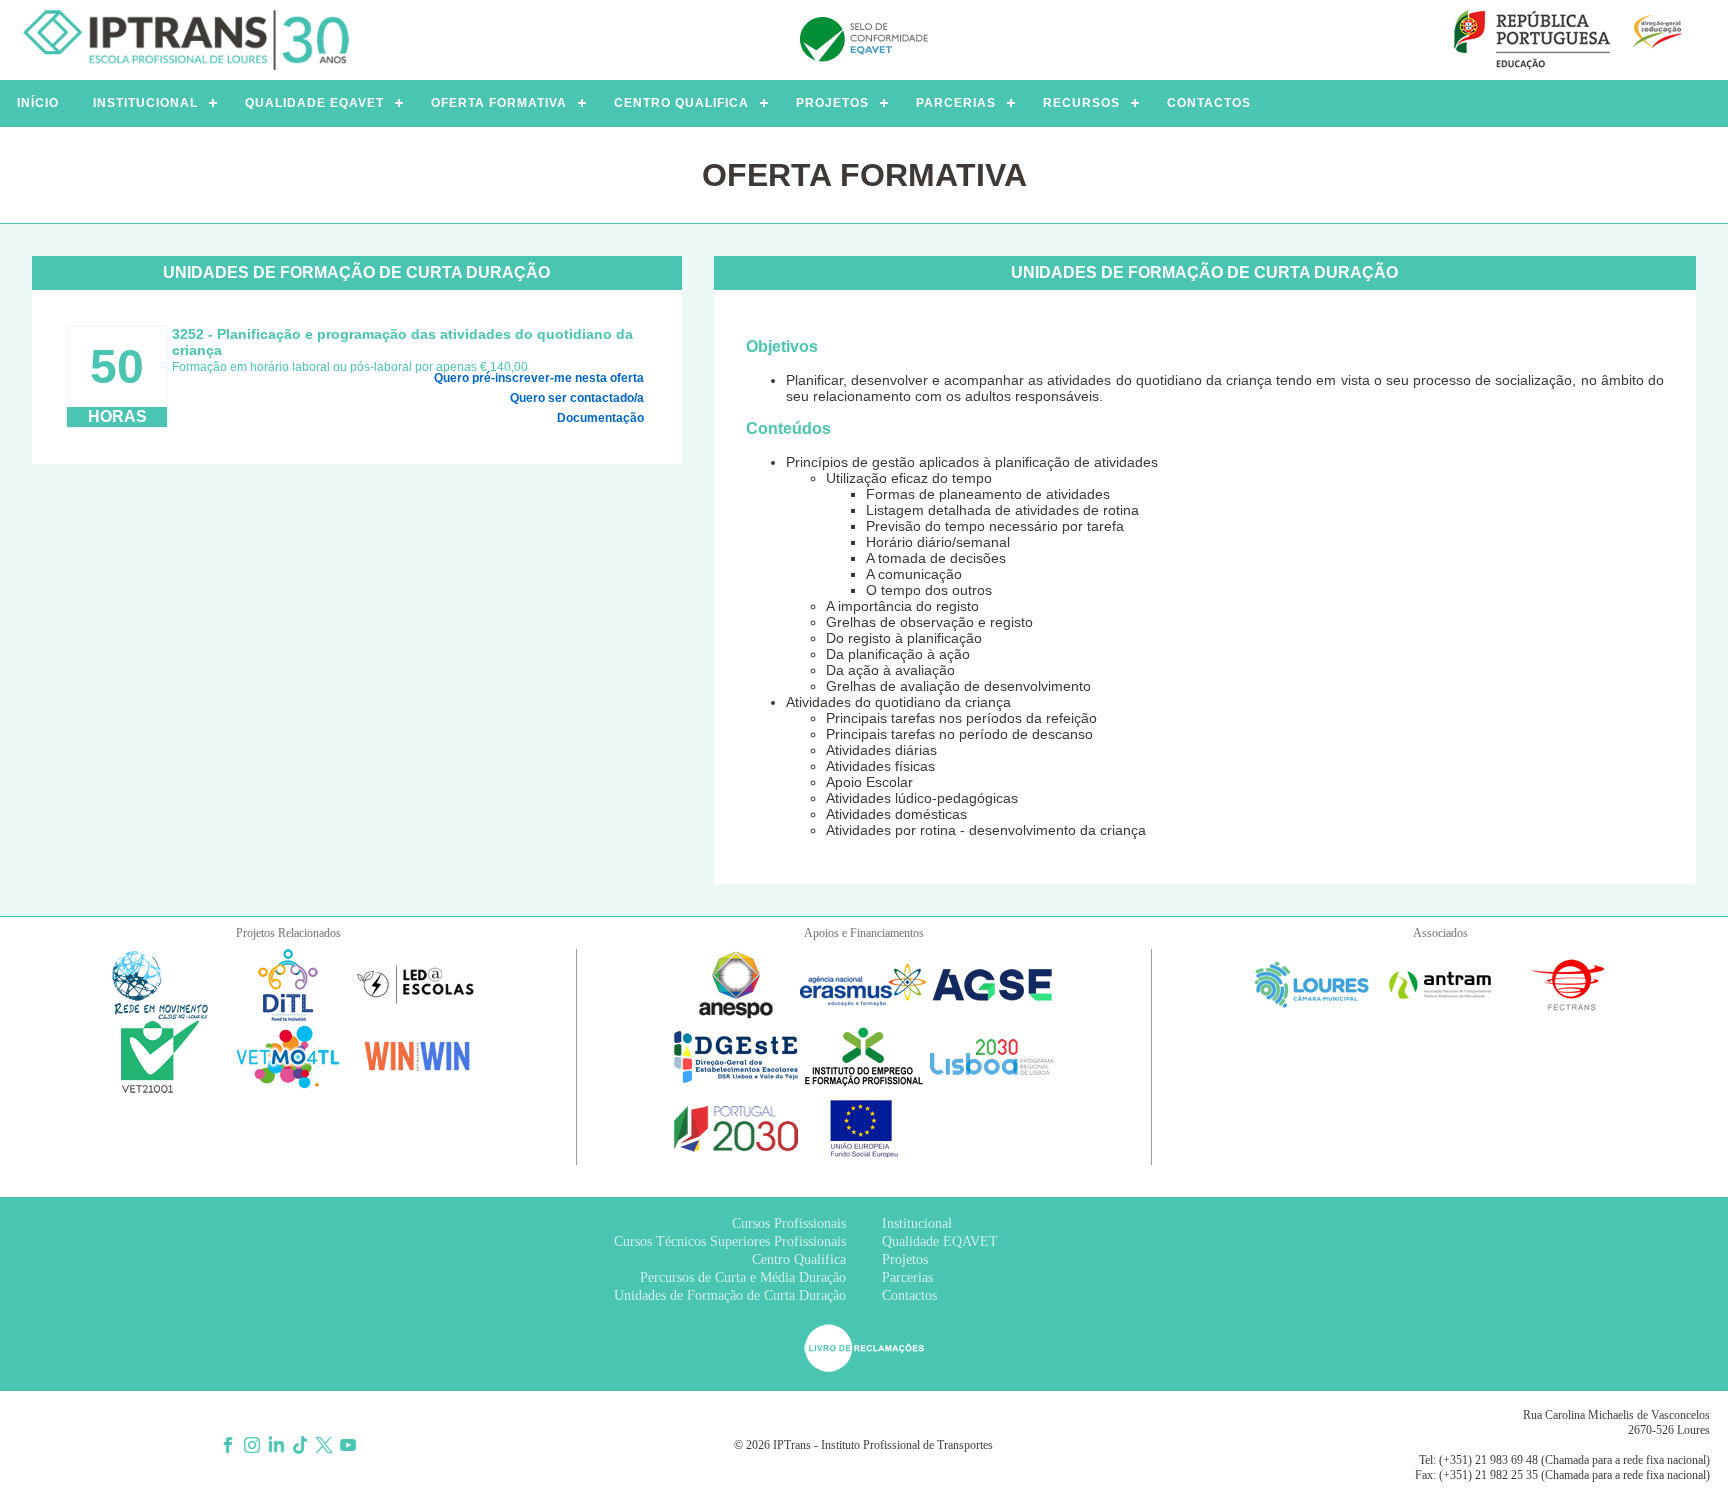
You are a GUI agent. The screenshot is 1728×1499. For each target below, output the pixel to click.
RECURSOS (1081, 103)
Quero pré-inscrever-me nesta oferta (539, 378)
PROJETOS (832, 103)
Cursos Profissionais (789, 1223)
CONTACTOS (1209, 103)
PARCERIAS (956, 103)
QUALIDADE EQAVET (314, 103)
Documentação (600, 418)
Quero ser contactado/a (577, 398)
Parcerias (907, 1277)
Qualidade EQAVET (940, 1241)
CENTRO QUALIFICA (681, 103)
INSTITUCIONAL (145, 103)
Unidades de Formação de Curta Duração (730, 1295)
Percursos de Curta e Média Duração (743, 1277)
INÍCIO (38, 103)
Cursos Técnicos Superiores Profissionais (730, 1241)
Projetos (905, 1259)
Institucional (917, 1223)
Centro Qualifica (799, 1259)
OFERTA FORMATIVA (499, 103)
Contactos (909, 1295)
